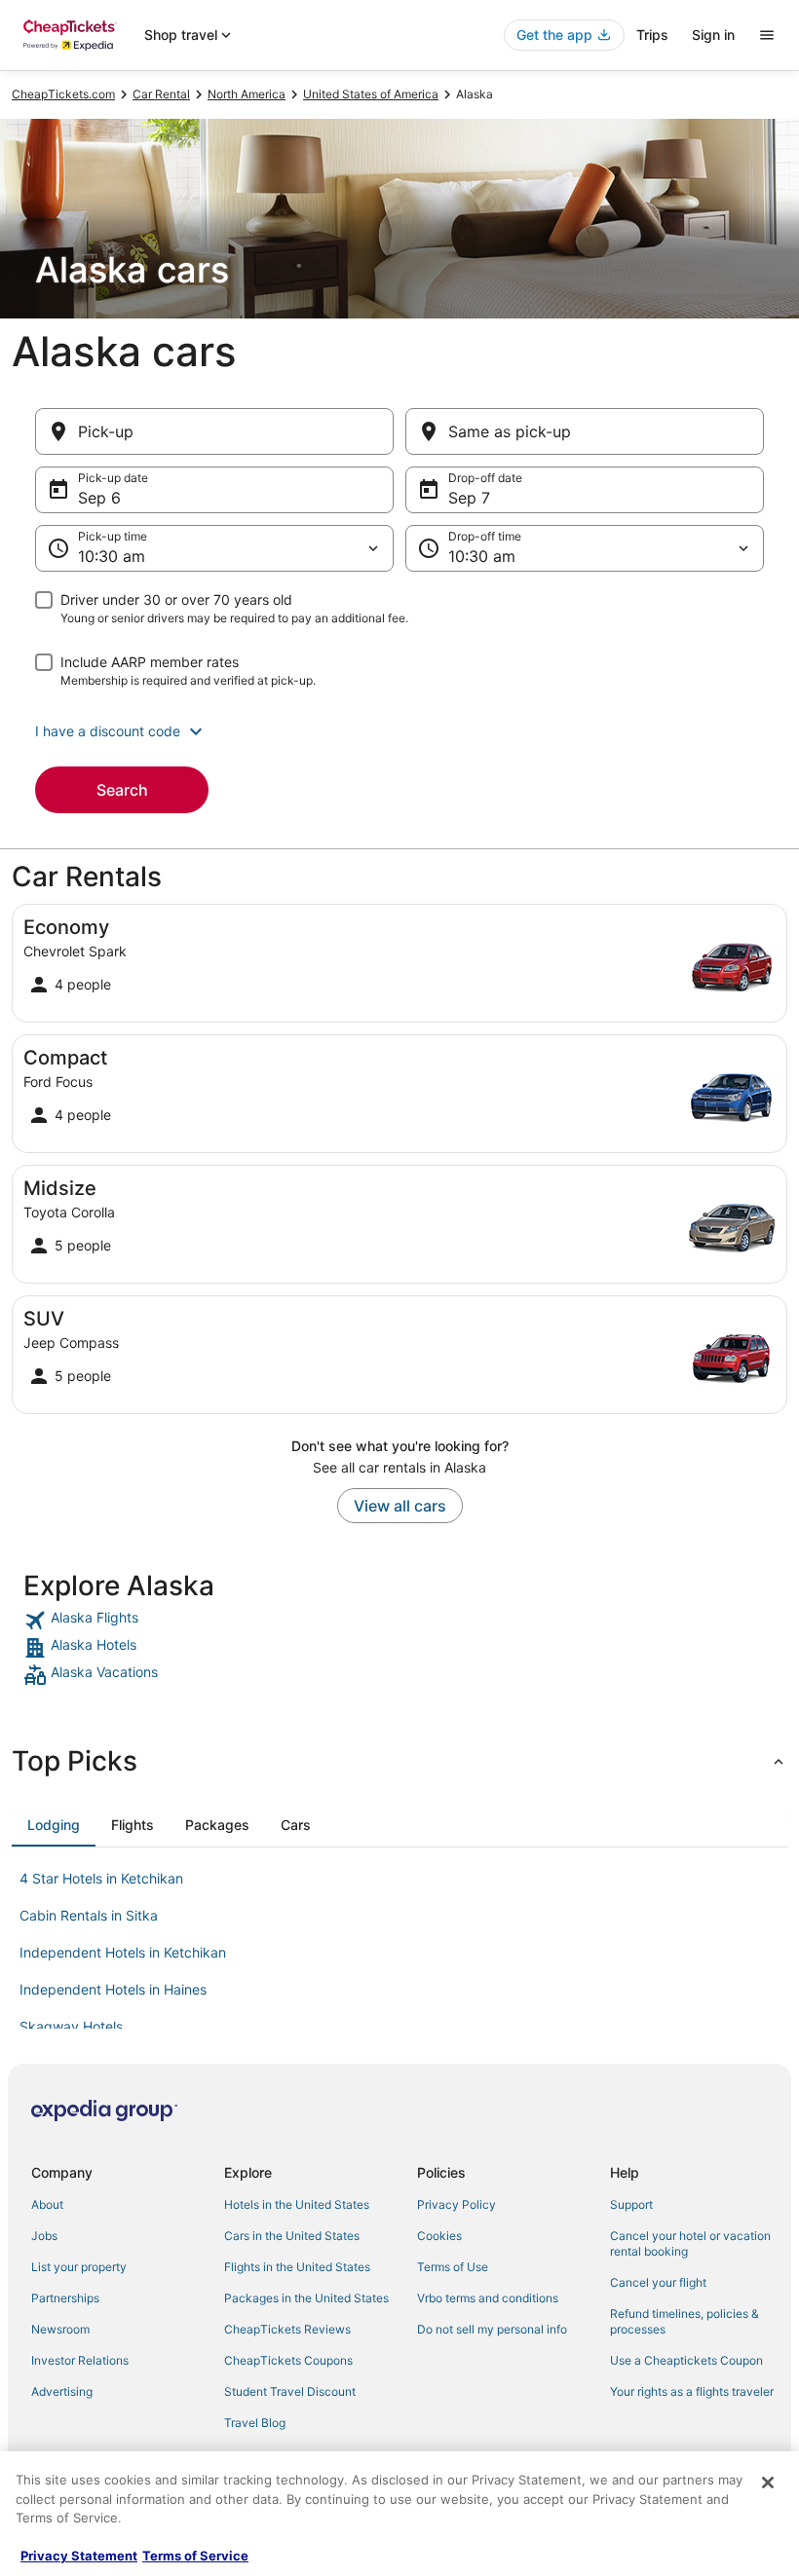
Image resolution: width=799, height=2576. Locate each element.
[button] (399, 731)
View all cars (400, 1506)
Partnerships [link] (65, 2298)
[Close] (768, 2483)
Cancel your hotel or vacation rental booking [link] (690, 2243)
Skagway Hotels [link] (71, 2026)
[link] (399, 1621)
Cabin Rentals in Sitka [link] (89, 1915)
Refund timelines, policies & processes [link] (685, 2321)
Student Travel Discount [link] (290, 2391)
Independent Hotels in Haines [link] (113, 1989)
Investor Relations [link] (80, 2360)
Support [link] (631, 2204)
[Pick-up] (214, 431)
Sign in (713, 35)
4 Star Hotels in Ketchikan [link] (101, 1878)
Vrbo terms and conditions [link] (488, 2298)
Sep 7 (469, 498)
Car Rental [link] (161, 94)
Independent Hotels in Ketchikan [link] (123, 1952)
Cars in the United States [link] (292, 2236)
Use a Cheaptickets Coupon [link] (686, 2360)
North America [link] (247, 94)
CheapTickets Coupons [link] (288, 2360)
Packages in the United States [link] (306, 2298)
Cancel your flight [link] (658, 2282)
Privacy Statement (79, 2556)
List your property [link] (79, 2267)
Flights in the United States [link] (297, 2267)
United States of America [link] (371, 94)
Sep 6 (99, 498)
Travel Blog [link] (255, 2423)
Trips (652, 35)
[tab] (54, 1825)
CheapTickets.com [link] (63, 94)
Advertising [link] (62, 2391)
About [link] (47, 2204)
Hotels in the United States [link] (297, 2204)
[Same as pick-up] (585, 431)
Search (122, 790)
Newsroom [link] (60, 2329)
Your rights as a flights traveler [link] (692, 2391)
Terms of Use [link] (453, 2267)
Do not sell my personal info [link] (492, 2329)
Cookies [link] (439, 2236)
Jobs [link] (44, 2236)
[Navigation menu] (767, 35)
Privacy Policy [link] (457, 2204)
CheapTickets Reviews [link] (287, 2329)
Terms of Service (195, 2556)
